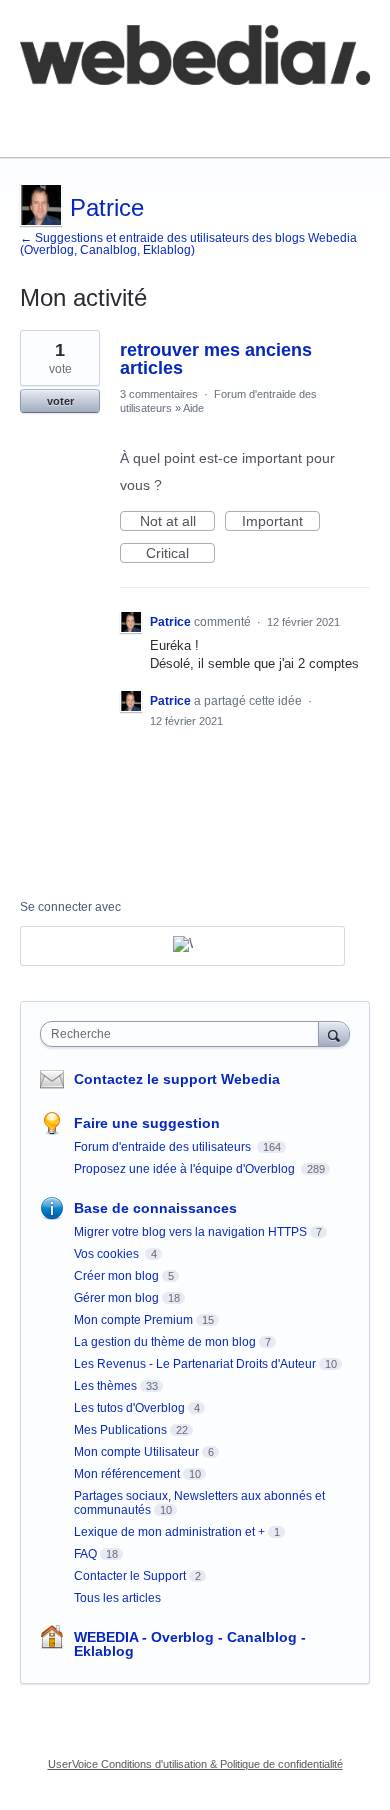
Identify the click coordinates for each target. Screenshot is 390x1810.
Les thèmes (105, 1386)
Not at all (177, 522)
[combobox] (184, 1034)
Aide (193, 408)
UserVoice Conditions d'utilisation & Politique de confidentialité (195, 1764)
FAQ (238, 112)
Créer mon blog (116, 1276)
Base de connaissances (95, 126)
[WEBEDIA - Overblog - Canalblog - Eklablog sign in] (182, 946)
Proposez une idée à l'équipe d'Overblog (186, 1169)
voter (60, 401)
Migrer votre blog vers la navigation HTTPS (190, 1232)
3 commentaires (159, 394)
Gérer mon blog (116, 1298)
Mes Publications (120, 1430)
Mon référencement (127, 1474)
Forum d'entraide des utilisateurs (164, 1147)
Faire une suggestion (147, 1123)
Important (281, 522)
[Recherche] (334, 1033)
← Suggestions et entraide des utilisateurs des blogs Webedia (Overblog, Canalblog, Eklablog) (188, 244)
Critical (180, 554)
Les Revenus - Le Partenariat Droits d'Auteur (195, 1364)
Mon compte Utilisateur (136, 1452)
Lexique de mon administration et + (169, 1532)
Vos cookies (108, 1254)
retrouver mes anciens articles (216, 359)
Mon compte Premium (133, 1320)
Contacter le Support (130, 1576)
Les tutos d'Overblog (129, 1408)
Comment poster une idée (102, 112)
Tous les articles (117, 1598)
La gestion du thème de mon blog (165, 1342)
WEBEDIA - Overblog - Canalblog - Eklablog (190, 1644)
